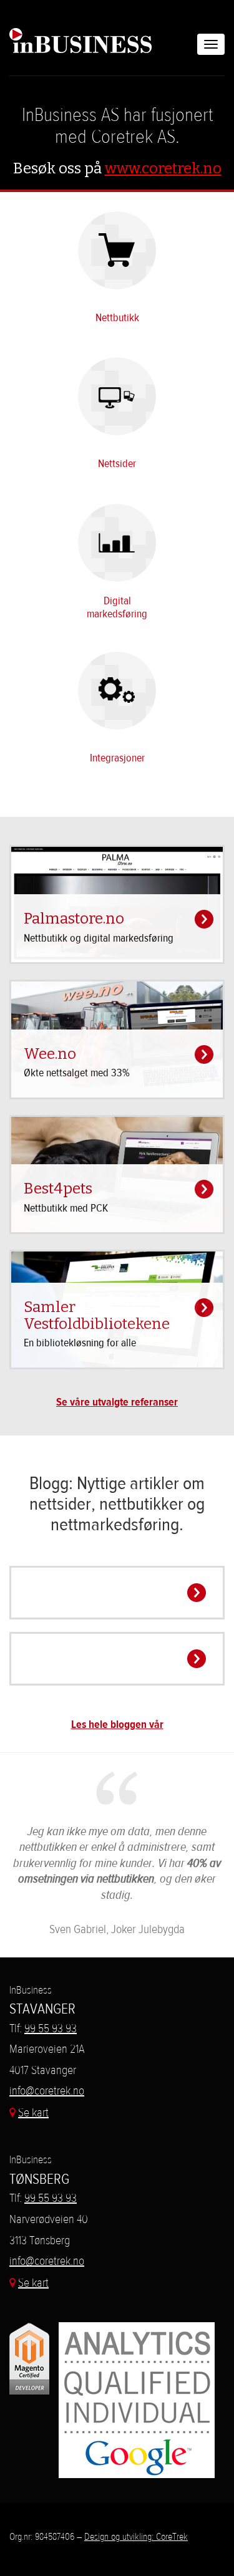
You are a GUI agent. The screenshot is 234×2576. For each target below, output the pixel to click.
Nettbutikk (117, 318)
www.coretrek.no (163, 168)
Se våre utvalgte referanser (117, 1402)
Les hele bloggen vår (117, 1725)
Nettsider (117, 464)
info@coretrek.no (47, 2091)
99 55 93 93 (51, 2028)
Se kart (33, 2112)
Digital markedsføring (117, 607)
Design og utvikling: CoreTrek (136, 2536)
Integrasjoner (117, 758)
